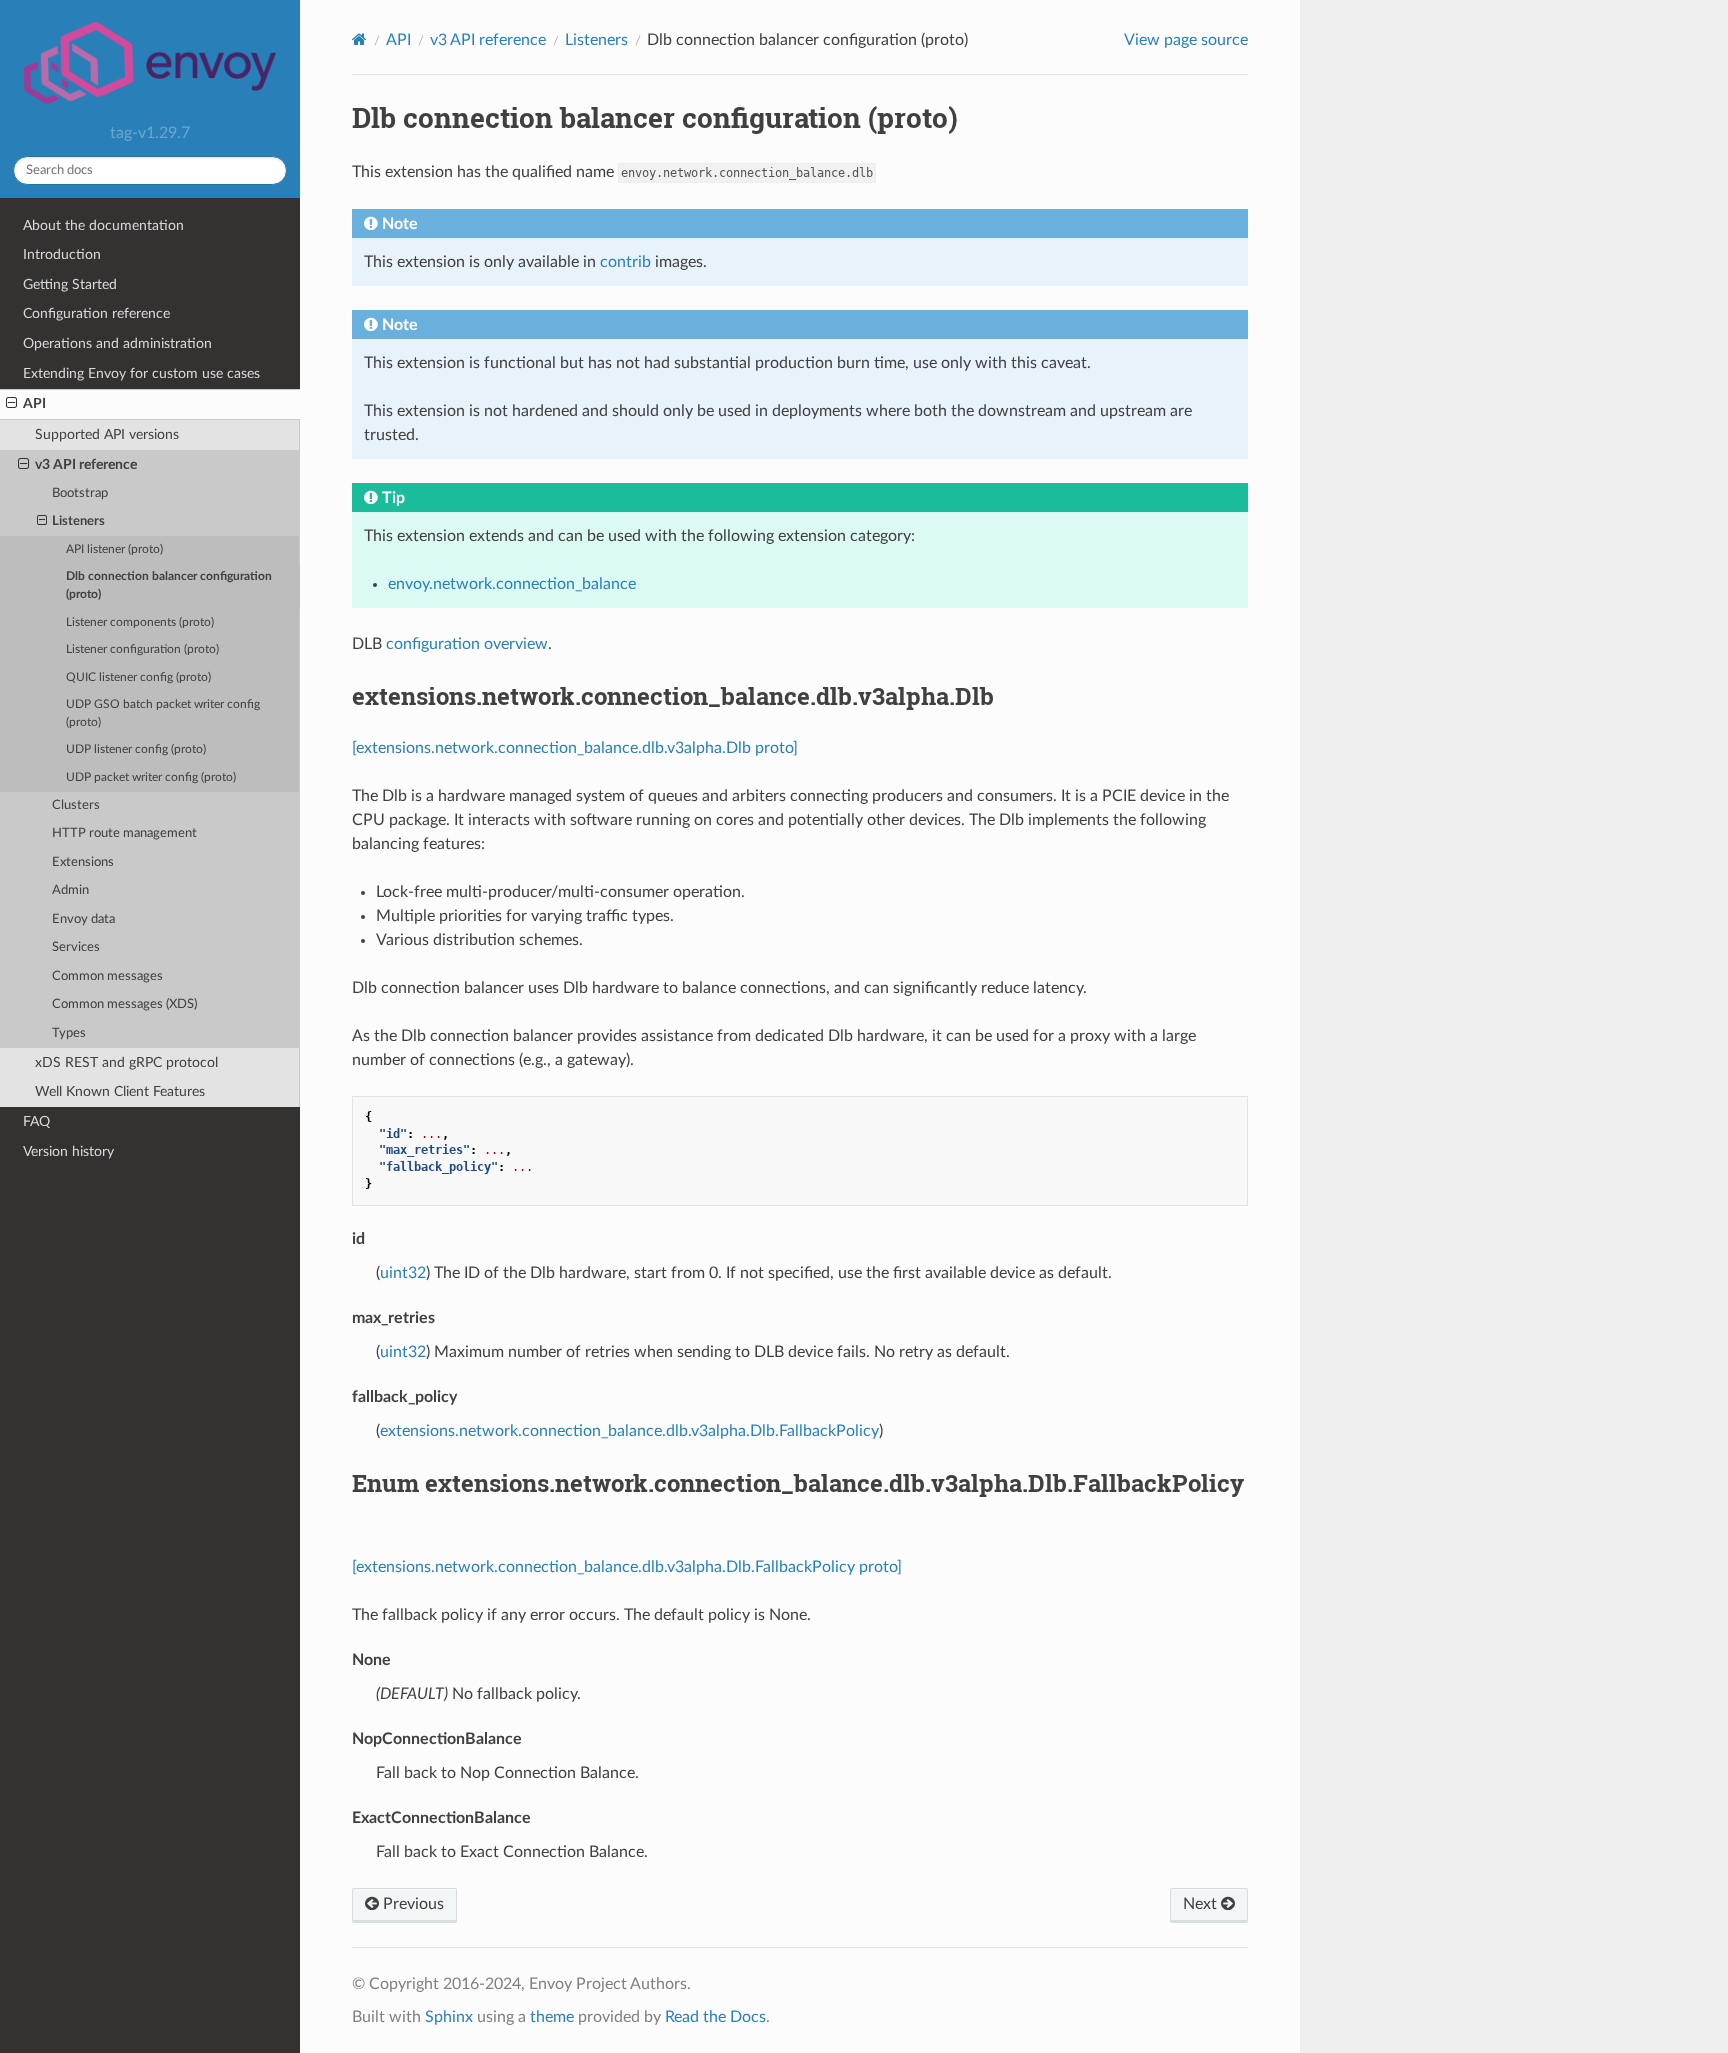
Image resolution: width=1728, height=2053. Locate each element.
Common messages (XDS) (124, 1004)
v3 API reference (86, 464)
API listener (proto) (114, 549)
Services (76, 947)
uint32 (403, 1273)
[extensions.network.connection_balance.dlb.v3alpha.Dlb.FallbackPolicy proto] (627, 1567)
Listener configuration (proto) (142, 649)
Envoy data (83, 919)
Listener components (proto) (140, 622)
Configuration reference (96, 313)
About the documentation (103, 225)
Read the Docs (715, 2017)
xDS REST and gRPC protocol (126, 1062)
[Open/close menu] (11, 404)
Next (1202, 1904)
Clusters (76, 805)
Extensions (83, 862)
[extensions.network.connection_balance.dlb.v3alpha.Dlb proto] (575, 748)
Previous (411, 1904)
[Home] (359, 39)
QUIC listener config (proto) (138, 677)
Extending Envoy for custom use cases (141, 373)
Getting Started (70, 284)
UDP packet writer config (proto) (151, 777)
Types (69, 1033)
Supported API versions (107, 434)
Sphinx (449, 2017)
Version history (68, 1151)
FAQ (36, 1121)
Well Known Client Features (120, 1091)
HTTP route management (124, 833)
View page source (1186, 40)
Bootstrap (80, 493)
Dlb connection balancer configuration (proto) (169, 585)
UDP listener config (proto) (136, 749)
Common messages (107, 976)
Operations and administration (117, 343)
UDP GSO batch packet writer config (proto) (163, 713)
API (34, 403)
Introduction (62, 254)
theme (552, 2017)
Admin (70, 890)
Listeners (78, 521)
